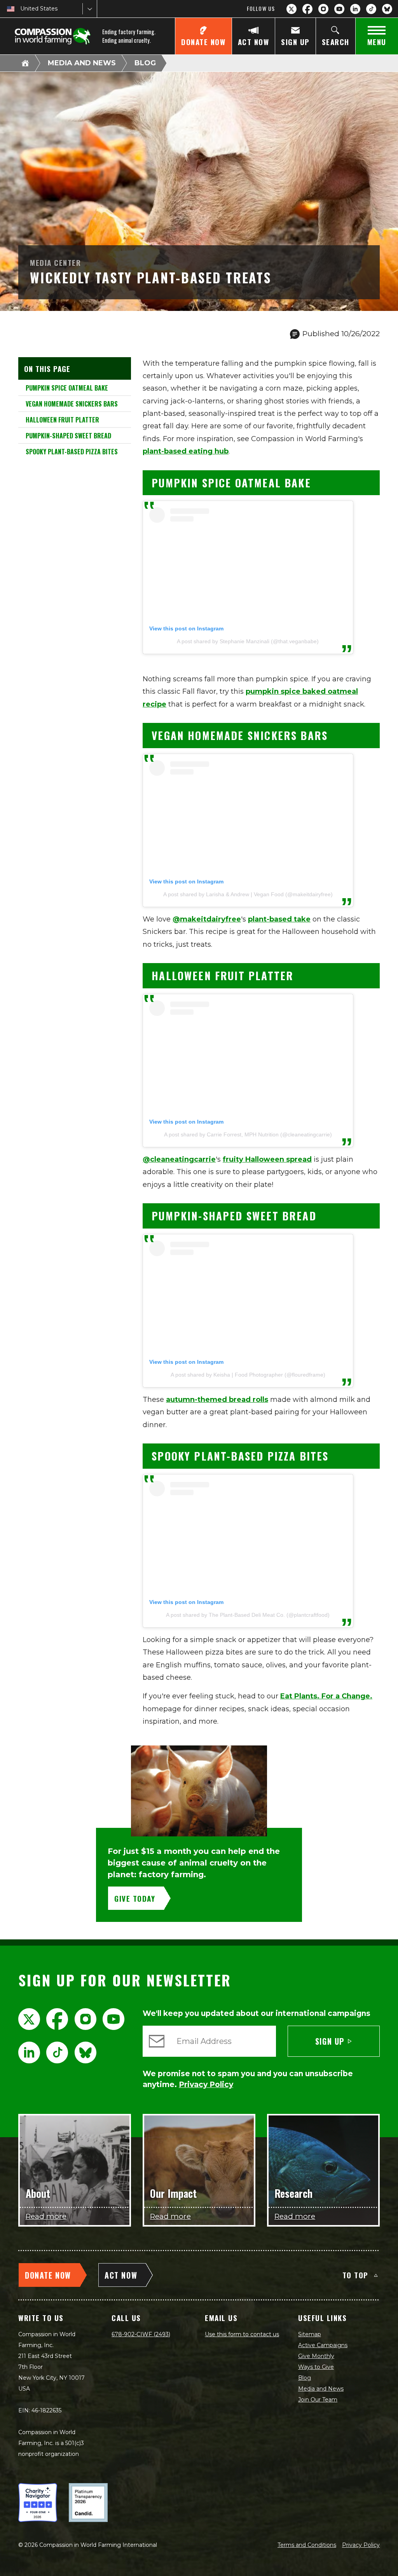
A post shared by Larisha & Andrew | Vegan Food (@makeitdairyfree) (248, 894)
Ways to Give (316, 2367)
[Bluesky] (387, 9)
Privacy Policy (361, 2545)
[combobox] (21, 9)
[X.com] (292, 9)
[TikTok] (371, 9)
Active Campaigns (323, 2345)
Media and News (82, 63)
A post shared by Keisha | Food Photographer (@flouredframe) (248, 1375)
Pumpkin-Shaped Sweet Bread (68, 436)
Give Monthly (316, 2356)
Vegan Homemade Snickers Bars (71, 404)
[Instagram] (323, 9)
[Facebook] (307, 9)
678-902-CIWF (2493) (141, 2334)
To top (355, 2275)
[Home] (25, 63)
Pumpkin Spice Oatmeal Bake (66, 388)
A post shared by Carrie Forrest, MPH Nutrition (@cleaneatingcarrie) (248, 1134)
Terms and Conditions (307, 2545)
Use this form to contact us (242, 2334)
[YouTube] (339, 9)
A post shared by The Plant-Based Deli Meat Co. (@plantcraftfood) (248, 1615)
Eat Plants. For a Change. (326, 1696)
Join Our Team (318, 2400)
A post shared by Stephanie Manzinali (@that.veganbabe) (248, 641)
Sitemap (310, 2334)
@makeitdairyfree (207, 919)
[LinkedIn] (355, 9)
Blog (145, 63)
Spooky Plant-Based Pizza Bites (71, 452)
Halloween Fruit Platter (62, 420)
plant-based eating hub (186, 451)
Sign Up (330, 2041)
